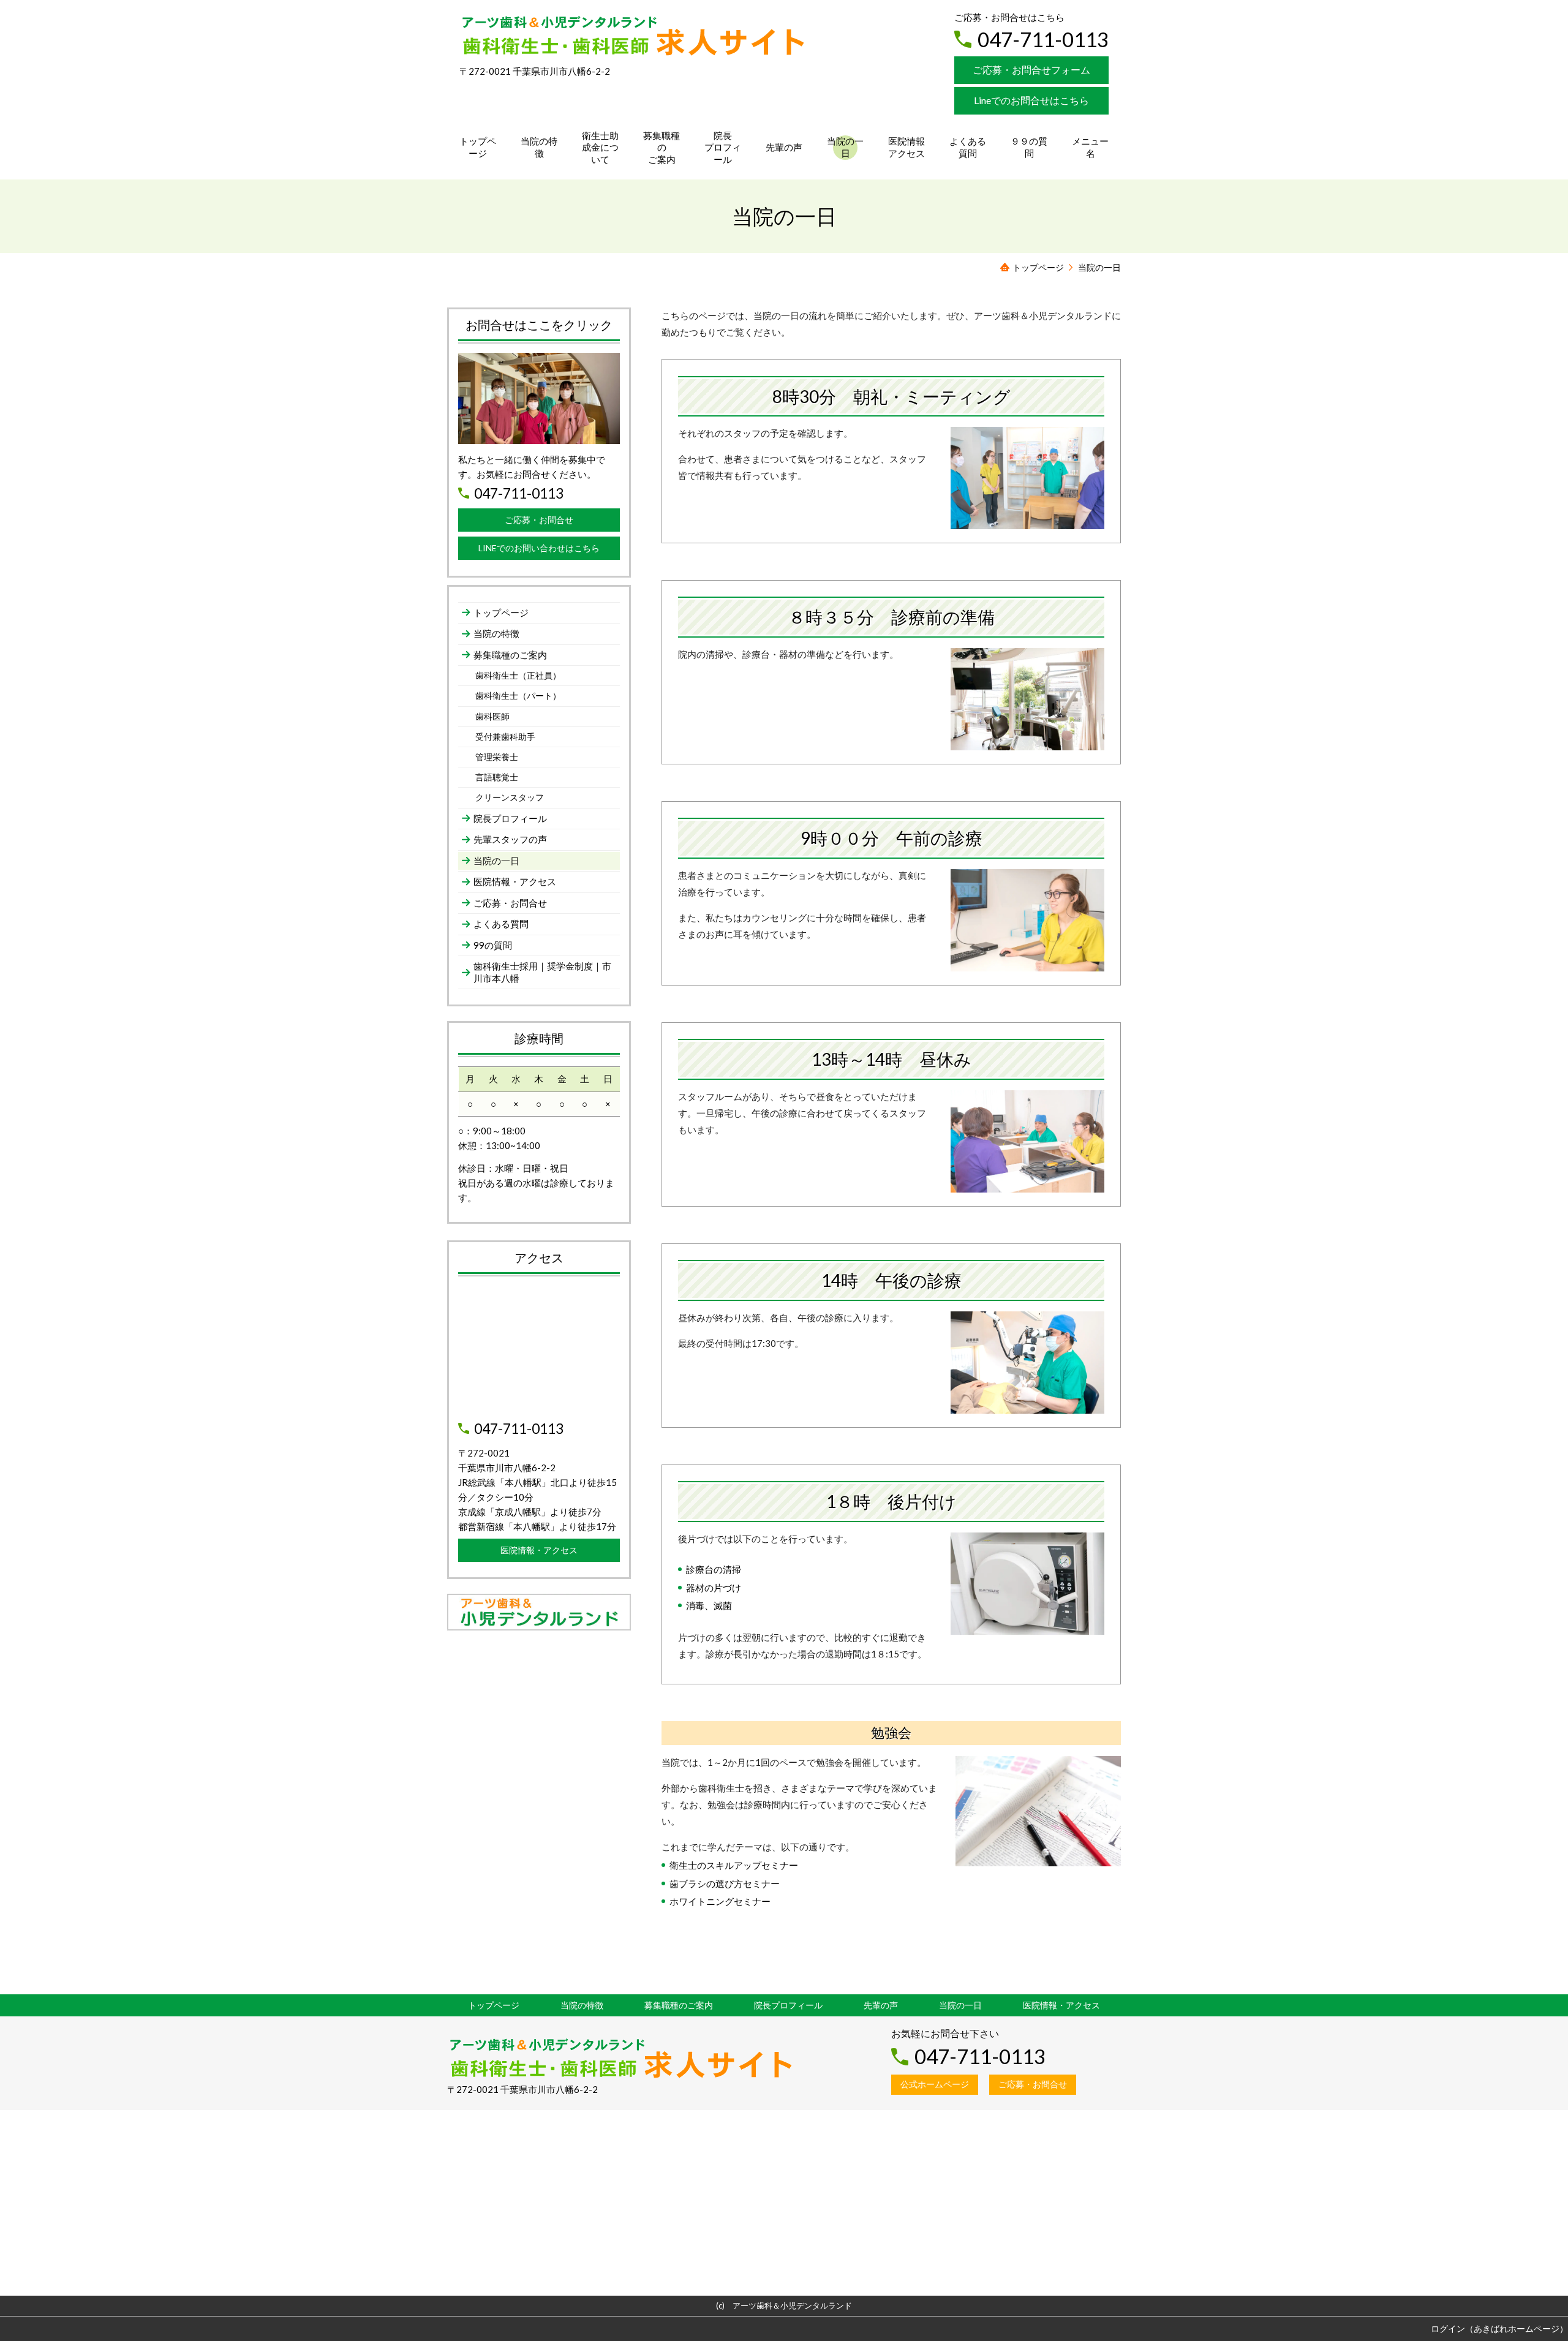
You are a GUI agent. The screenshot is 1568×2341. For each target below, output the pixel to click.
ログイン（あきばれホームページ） (1499, 2328)
